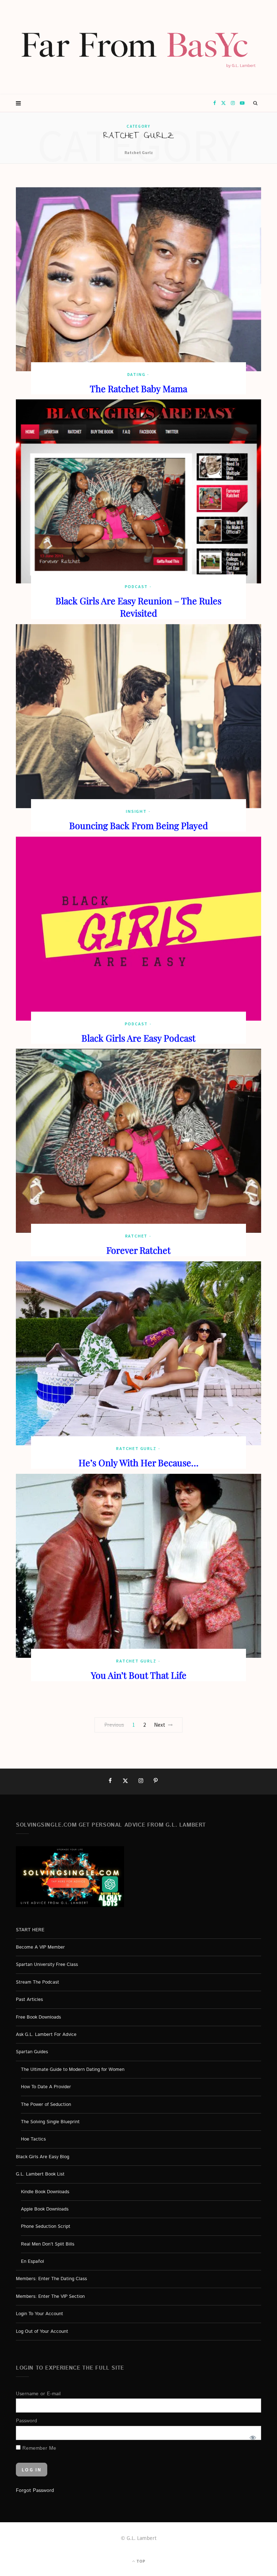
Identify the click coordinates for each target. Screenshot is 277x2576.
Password (27, 2421)
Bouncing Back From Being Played (139, 825)
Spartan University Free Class (47, 1965)
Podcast (137, 586)
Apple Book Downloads (45, 2209)
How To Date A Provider (46, 2087)
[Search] (256, 103)
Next (160, 1725)
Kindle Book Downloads (45, 2192)
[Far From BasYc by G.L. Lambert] (138, 47)
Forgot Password (35, 2490)
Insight (136, 811)
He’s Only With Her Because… (138, 1462)
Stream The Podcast (38, 1982)
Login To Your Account (39, 2314)
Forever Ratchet (138, 1250)
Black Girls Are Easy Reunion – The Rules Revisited (138, 607)
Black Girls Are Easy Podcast (138, 1038)
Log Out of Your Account (42, 2331)
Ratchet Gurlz (136, 1448)
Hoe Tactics (33, 2139)
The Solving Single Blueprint (50, 2122)
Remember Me (38, 2448)
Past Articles (29, 2000)
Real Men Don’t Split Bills (48, 2244)
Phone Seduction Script (46, 2227)
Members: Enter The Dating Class (51, 2279)
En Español (32, 2262)
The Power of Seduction (46, 2104)
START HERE (30, 1930)
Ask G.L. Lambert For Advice (46, 2035)
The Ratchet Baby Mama (138, 388)
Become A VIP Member (40, 1947)
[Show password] (252, 2437)
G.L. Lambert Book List (40, 2174)
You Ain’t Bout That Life (139, 1675)
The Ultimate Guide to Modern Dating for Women (73, 2069)
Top (140, 2561)
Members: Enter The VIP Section (50, 2296)
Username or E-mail (38, 2393)
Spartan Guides (32, 2052)
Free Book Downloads (38, 2017)
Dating (137, 374)
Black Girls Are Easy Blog (43, 2157)
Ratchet (137, 1236)
